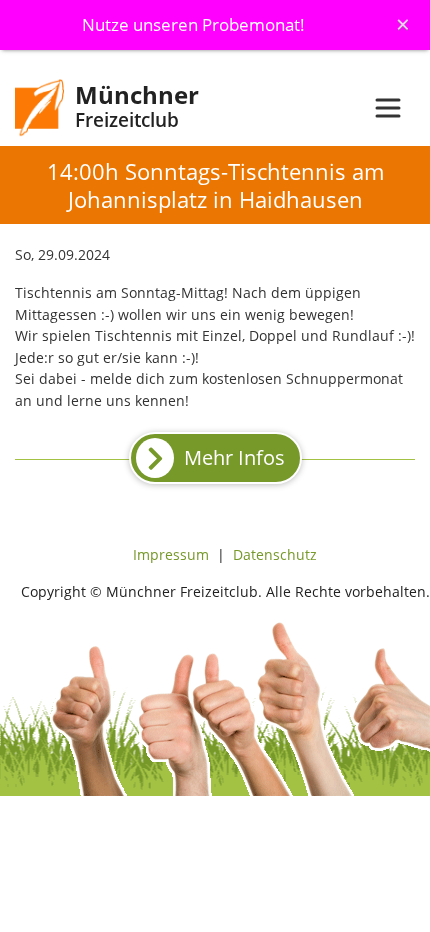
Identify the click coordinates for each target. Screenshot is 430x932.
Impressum (171, 554)
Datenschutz (275, 554)
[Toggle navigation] (388, 108)
